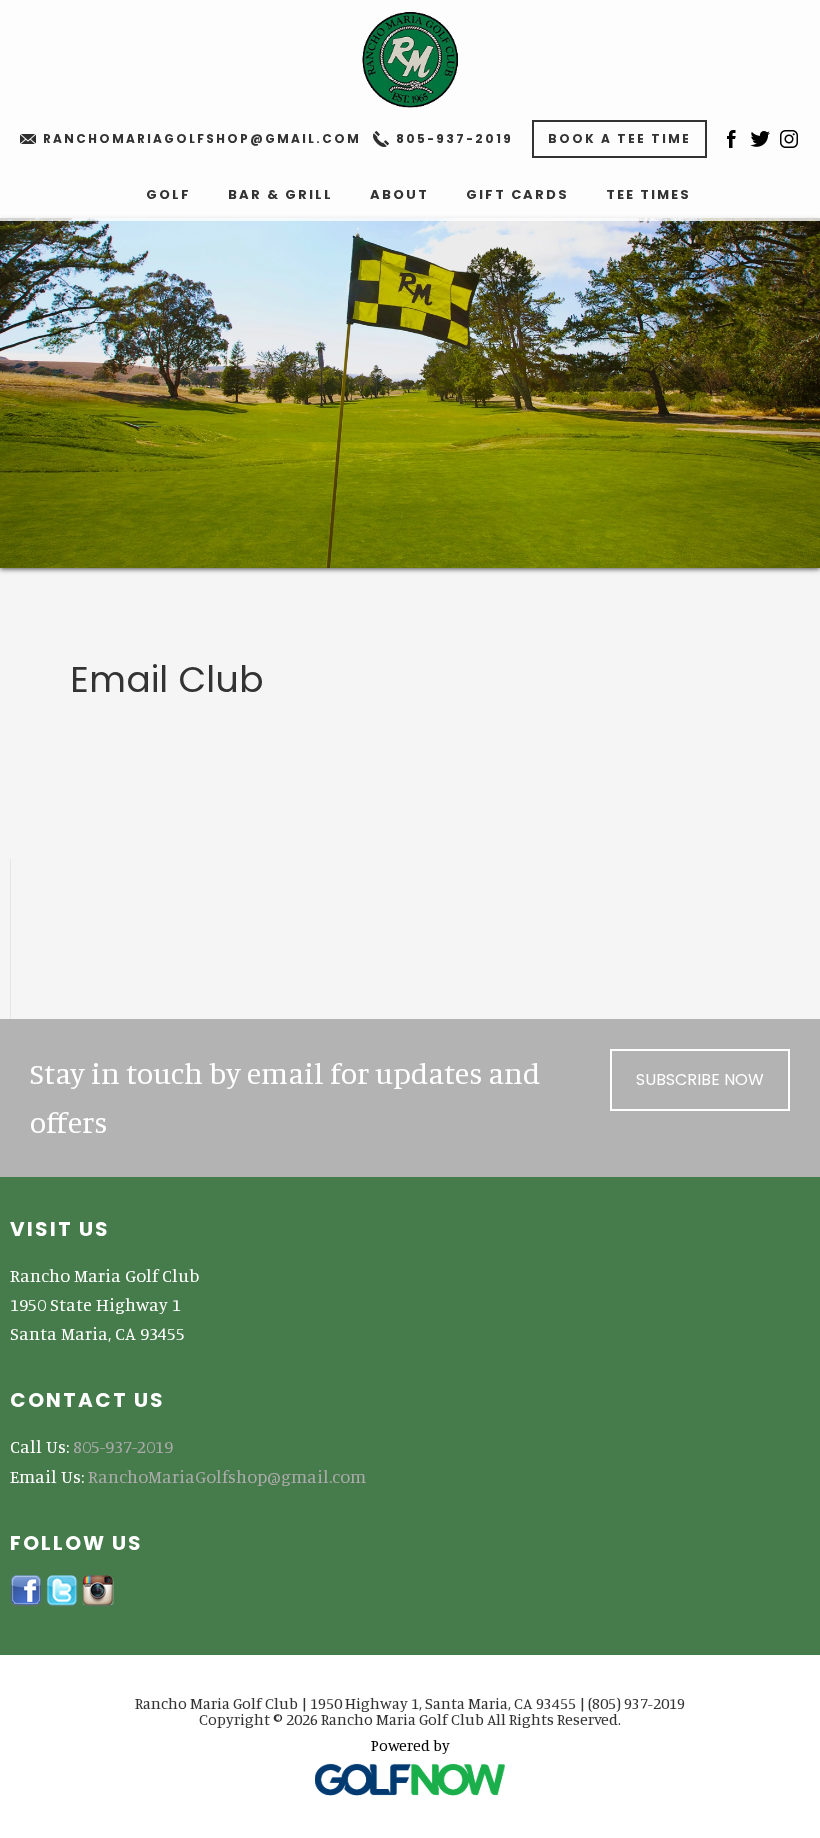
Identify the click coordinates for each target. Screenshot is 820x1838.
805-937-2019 (454, 138)
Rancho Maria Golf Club (410, 60)
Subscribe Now (700, 1079)
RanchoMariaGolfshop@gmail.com (202, 138)
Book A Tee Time (619, 138)
